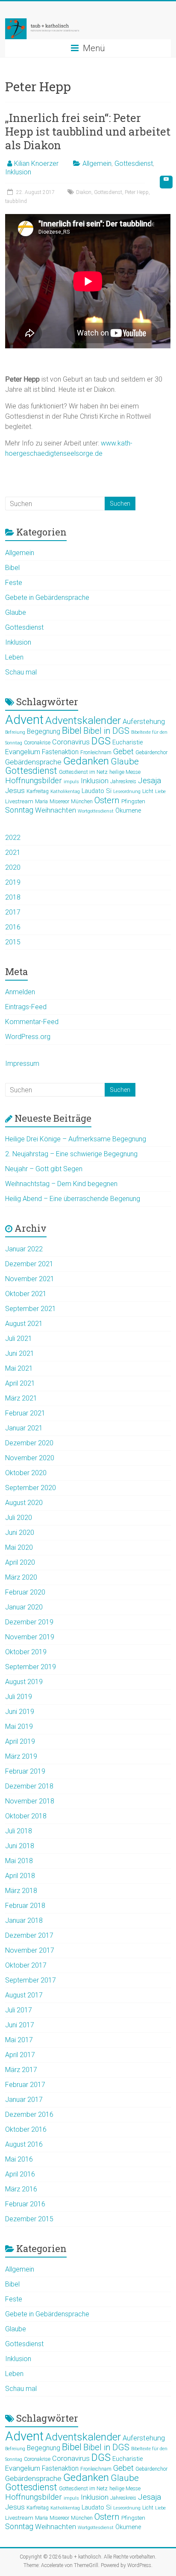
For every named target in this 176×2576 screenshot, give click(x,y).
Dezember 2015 (29, 2219)
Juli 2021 (19, 1339)
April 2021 (20, 1383)
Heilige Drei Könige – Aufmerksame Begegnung (76, 1139)
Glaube (16, 612)
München (82, 802)
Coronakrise (37, 743)
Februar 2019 (25, 1771)
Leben (14, 657)
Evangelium (23, 752)
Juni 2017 (20, 2025)
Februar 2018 (25, 1906)
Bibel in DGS (106, 731)
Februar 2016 (25, 2204)
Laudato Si (97, 791)
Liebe (160, 792)
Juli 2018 (19, 1831)
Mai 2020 (19, 1547)
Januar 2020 (24, 1607)
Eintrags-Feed (26, 1007)
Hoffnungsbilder (34, 781)
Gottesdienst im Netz (83, 772)
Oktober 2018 (26, 1816)
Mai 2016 (19, 2159)
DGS (101, 741)
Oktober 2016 (26, 2129)
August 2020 (24, 1503)
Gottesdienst (134, 164)
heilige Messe (125, 772)
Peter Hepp (137, 192)
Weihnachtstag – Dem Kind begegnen (61, 1184)
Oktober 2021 (26, 1294)
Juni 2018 (20, 1846)
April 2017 (20, 2055)
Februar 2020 (25, 1592)
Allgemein (97, 164)
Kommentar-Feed (32, 1022)
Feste (14, 583)
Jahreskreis (123, 781)
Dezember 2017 (29, 1935)
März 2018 (21, 1891)
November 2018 (30, 1801)
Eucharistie (128, 742)
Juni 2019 (20, 1712)
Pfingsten (133, 801)
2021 (13, 852)
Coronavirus (71, 742)
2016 (13, 927)
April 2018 (20, 1876)
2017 (13, 912)
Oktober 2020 (26, 1473)
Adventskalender (83, 720)
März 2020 (21, 1577)
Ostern (107, 800)
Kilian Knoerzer (36, 164)
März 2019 (21, 1756)
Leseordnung (127, 792)
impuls (71, 782)
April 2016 (20, 2174)
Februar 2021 (25, 1413)
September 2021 (31, 1309)
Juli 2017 (19, 2010)
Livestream (19, 801)
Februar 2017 (25, 2085)
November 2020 (30, 1458)
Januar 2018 (24, 1920)
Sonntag (19, 810)
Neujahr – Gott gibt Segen (44, 1169)
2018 (13, 897)
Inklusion (18, 172)
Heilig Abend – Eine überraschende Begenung (73, 1199)
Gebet (123, 751)
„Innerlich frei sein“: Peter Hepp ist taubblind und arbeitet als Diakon (88, 131)
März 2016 (21, 2189)
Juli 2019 (19, 1697)
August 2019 (24, 1682)
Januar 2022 (24, 1249)
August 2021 (24, 1324)
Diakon (84, 192)
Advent (24, 720)
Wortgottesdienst (96, 811)
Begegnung (44, 732)
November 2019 (30, 1637)
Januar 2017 (24, 2100)
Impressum (22, 1064)
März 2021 (21, 1398)
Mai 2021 (19, 1368)
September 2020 (31, 1488)
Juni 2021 (20, 1353)
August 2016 (24, 2144)
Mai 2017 (19, 2040)
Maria (41, 802)
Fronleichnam (96, 753)
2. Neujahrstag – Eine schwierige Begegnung (71, 1154)
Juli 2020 (19, 1518)
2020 (13, 867)
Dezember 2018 (29, 1786)
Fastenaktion (60, 752)
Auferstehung (144, 722)
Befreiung (15, 732)
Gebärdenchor (151, 753)
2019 (13, 882)
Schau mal (21, 672)
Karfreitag (38, 791)
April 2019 (20, 1741)
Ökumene (128, 810)
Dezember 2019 (29, 1622)
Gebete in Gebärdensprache (47, 598)
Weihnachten (56, 810)
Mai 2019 (19, 1726)
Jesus (15, 790)
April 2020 (20, 1562)
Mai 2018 (19, 1861)
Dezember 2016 (29, 2114)
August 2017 (24, 1995)
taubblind (16, 201)
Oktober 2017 (26, 1965)
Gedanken (86, 761)
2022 (13, 838)
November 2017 (30, 1950)
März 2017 (21, 2070)
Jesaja (150, 781)
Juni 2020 (20, 1533)
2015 (13, 942)
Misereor (59, 802)
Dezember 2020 (29, 1443)
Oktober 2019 (26, 1652)
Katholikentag (65, 792)
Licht (148, 791)
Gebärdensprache (33, 762)
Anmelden (20, 992)
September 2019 (31, 1667)
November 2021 (30, 1279)
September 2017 (31, 1980)
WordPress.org (28, 1037)
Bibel (12, 568)
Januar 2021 (24, 1428)
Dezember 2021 (29, 1264)
